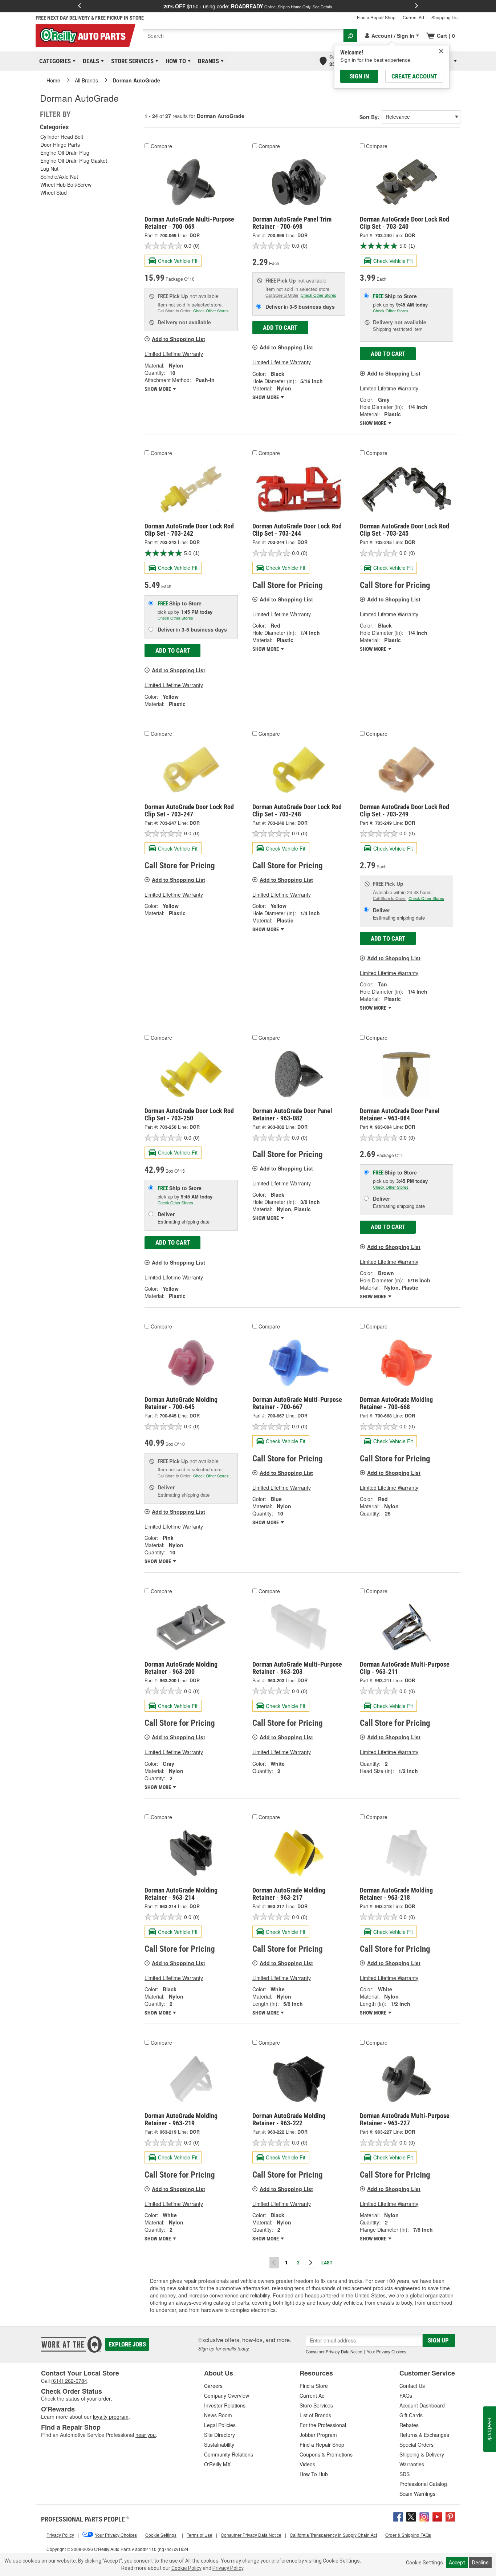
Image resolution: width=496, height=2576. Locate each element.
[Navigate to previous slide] (80, 6)
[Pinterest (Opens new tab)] (450, 2516)
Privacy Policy (228, 2568)
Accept (457, 2563)
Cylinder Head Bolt (62, 137)
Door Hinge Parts (60, 145)
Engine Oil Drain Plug (65, 153)
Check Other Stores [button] (211, 311)
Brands (207, 61)
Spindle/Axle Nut (59, 177)
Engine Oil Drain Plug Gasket (74, 161)
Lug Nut (49, 169)
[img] (441, 51)
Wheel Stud (54, 192)
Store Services (131, 61)
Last (327, 2263)
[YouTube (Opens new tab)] (437, 2516)
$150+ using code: (248, 6)
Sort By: (369, 117)
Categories (54, 61)
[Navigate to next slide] (416, 6)
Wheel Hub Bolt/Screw (66, 184)
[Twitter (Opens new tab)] (411, 2516)
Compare (161, 146)
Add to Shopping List (178, 339)
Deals (90, 61)
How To (174, 61)
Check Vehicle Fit (178, 261)
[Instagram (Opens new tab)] (424, 2516)
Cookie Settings (424, 2563)
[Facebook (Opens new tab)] (398, 2516)
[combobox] (243, 36)
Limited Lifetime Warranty (174, 354)
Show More (158, 389)
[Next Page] (310, 2263)
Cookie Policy (186, 2568)
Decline (480, 2563)
